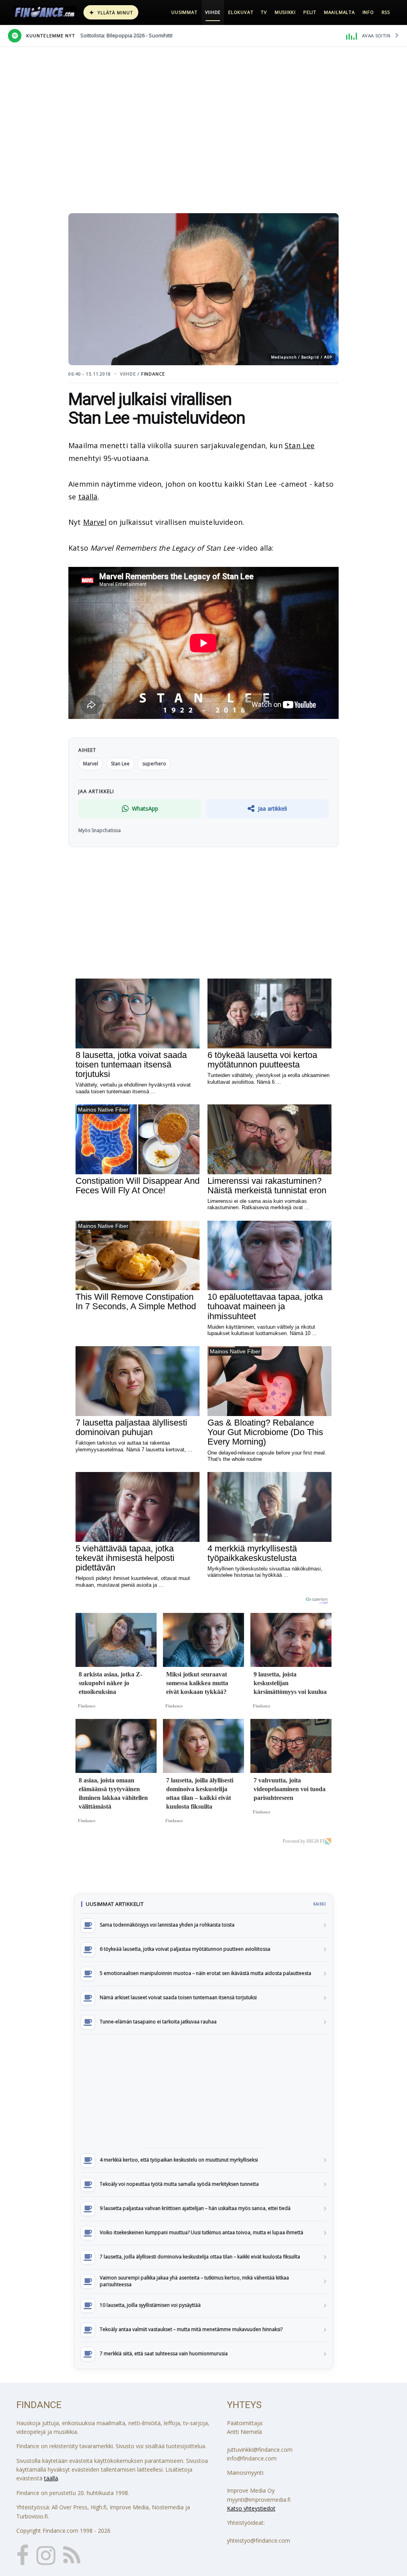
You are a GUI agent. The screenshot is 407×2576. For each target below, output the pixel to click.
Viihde (213, 12)
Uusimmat (184, 12)
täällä (88, 497)
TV (264, 12)
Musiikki (285, 12)
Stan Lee (299, 445)
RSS (386, 12)
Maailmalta (339, 12)
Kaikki (320, 1904)
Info (368, 12)
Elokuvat (241, 12)
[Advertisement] (203, 2091)
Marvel (95, 522)
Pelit (310, 12)
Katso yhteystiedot (251, 2508)
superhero (154, 764)
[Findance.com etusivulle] (45, 12)
